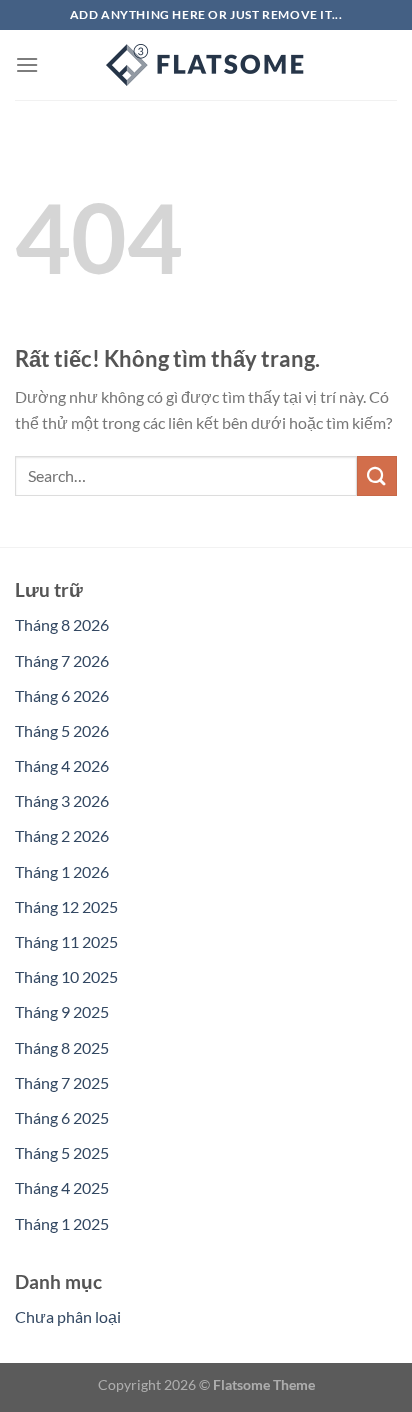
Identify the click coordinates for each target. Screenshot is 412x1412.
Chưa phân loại (68, 1316)
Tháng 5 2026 (62, 730)
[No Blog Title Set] (206, 65)
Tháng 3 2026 (62, 800)
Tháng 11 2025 (66, 941)
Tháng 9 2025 (62, 1011)
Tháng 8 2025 (62, 1047)
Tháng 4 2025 (62, 1187)
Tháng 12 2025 (66, 906)
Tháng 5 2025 (62, 1152)
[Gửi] (377, 475)
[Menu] (27, 64)
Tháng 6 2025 (62, 1117)
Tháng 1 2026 (62, 871)
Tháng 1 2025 (62, 1223)
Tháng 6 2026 (62, 695)
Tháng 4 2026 (62, 765)
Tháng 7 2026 (62, 660)
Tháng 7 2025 (62, 1082)
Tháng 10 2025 (66, 976)
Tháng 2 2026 (62, 835)
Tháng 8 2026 (62, 624)
